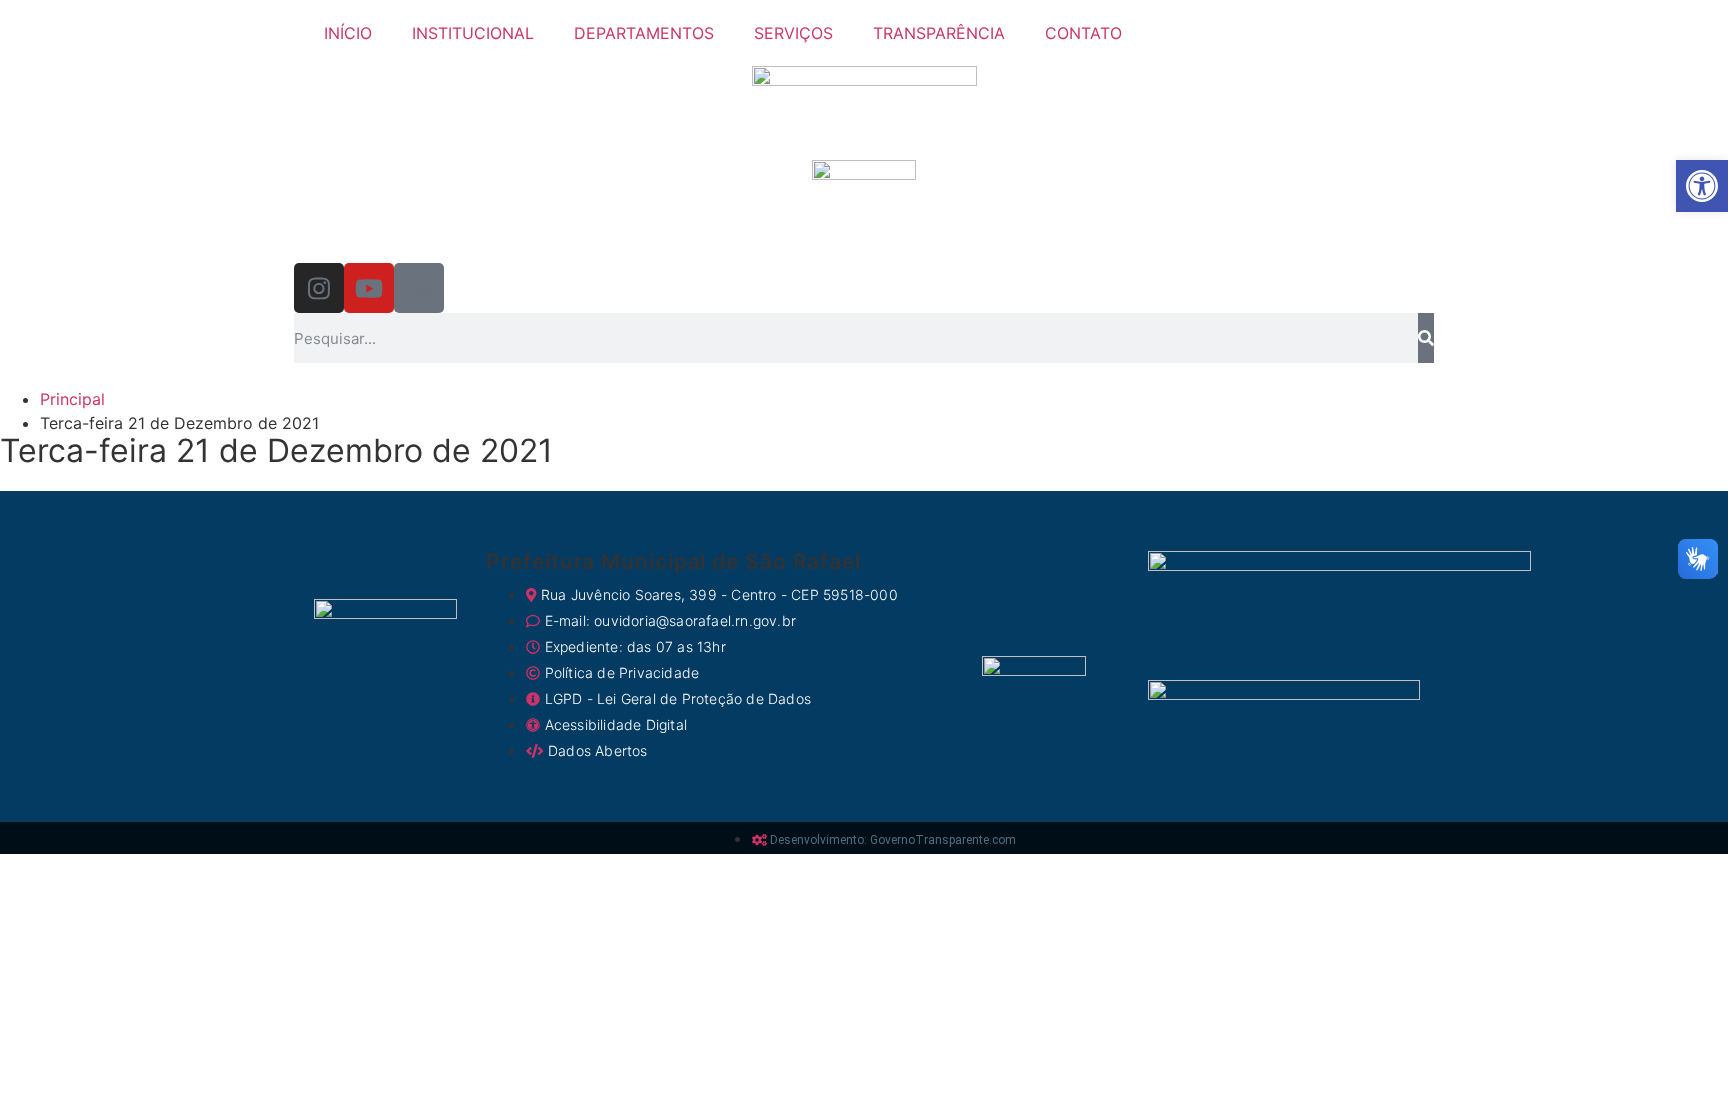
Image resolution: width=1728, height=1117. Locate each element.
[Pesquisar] (1426, 338)
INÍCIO (348, 33)
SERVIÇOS (793, 33)
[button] (1702, 186)
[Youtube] (369, 288)
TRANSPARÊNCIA (939, 33)
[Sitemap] (419, 288)
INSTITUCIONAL (473, 33)
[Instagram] (319, 288)
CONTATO (1083, 33)
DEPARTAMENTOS (644, 33)
